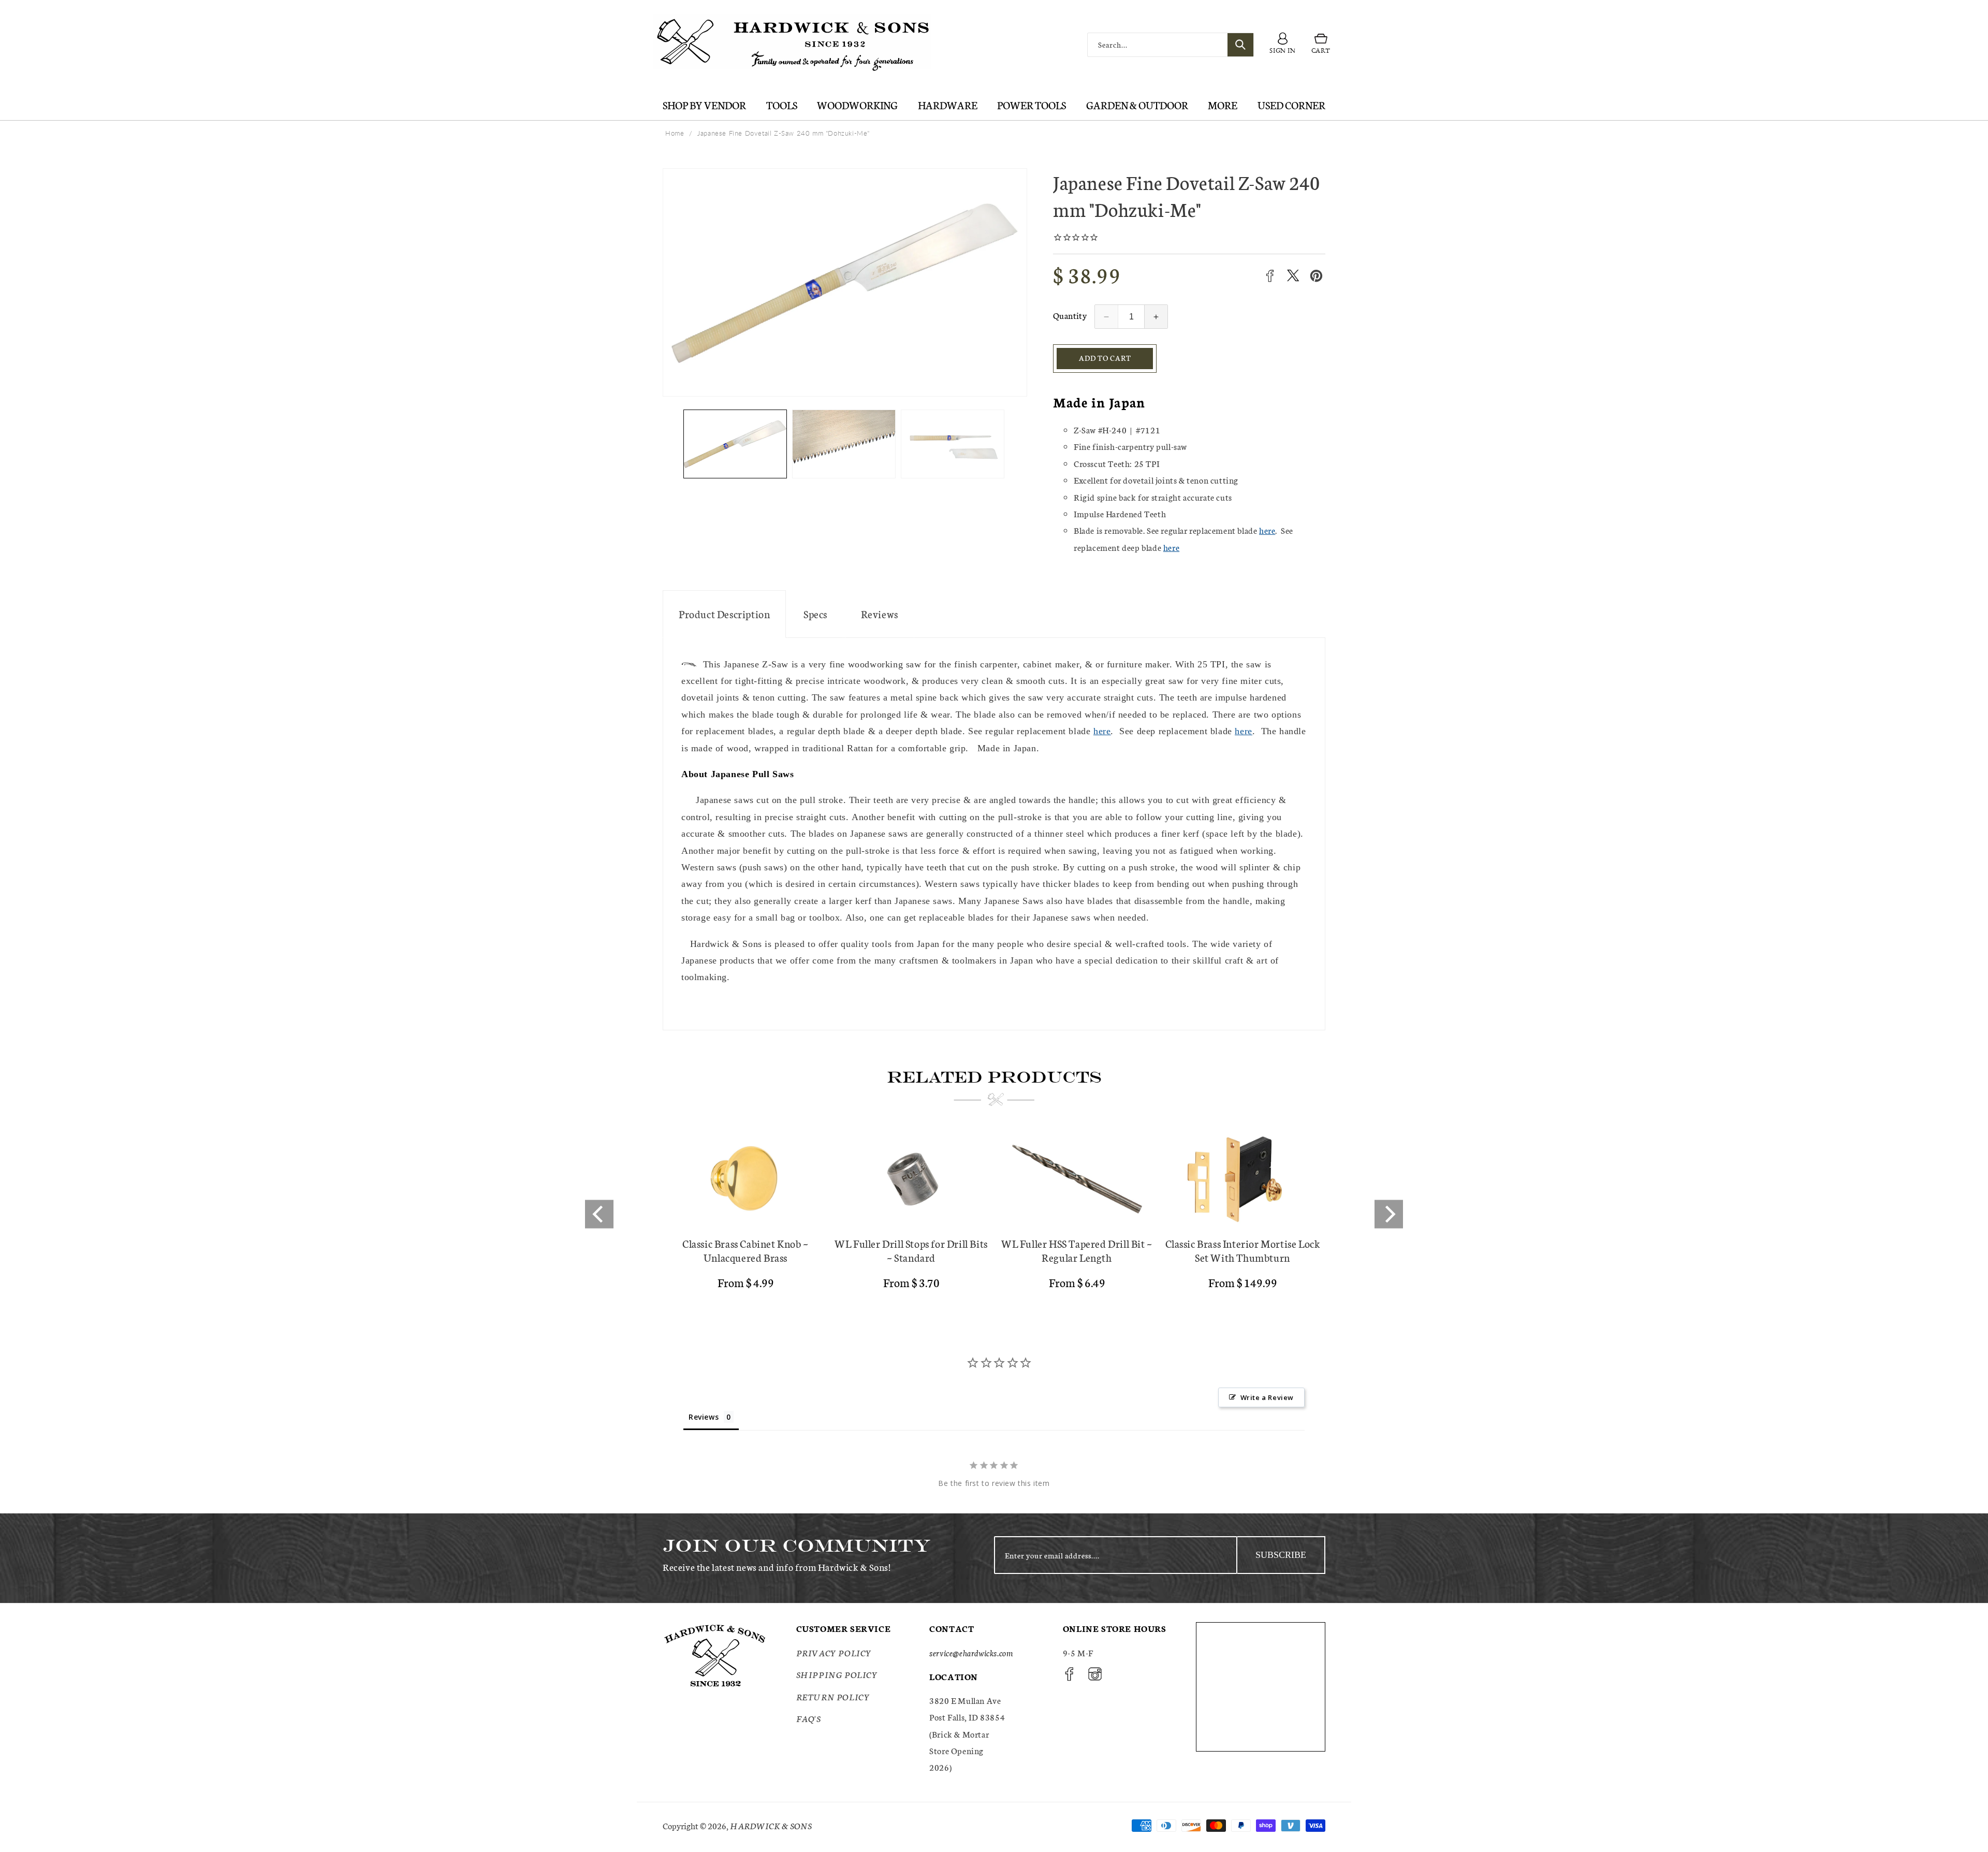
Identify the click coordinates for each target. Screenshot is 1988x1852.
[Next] (1389, 1214)
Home (675, 133)
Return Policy (833, 1696)
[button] (1321, 45)
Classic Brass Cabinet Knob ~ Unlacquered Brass (745, 1250)
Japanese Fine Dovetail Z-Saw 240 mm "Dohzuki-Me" (784, 133)
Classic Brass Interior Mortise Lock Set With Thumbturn (1243, 1250)
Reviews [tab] (704, 1417)
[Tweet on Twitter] (1293, 276)
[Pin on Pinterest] (1316, 276)
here (1267, 530)
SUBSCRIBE (1281, 1555)
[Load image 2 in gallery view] (844, 444)
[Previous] (599, 1214)
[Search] (1240, 45)
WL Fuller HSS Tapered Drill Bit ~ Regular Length (1077, 1250)
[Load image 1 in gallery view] (735, 444)
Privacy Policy (834, 1652)
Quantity (1070, 315)
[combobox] (1171, 45)
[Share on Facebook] (1270, 276)
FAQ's (809, 1718)
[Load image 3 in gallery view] (953, 444)
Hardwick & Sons (771, 1825)
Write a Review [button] (1267, 1397)
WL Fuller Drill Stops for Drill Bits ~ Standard (911, 1250)
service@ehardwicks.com (971, 1652)
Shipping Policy (837, 1674)
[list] (994, 1214)
